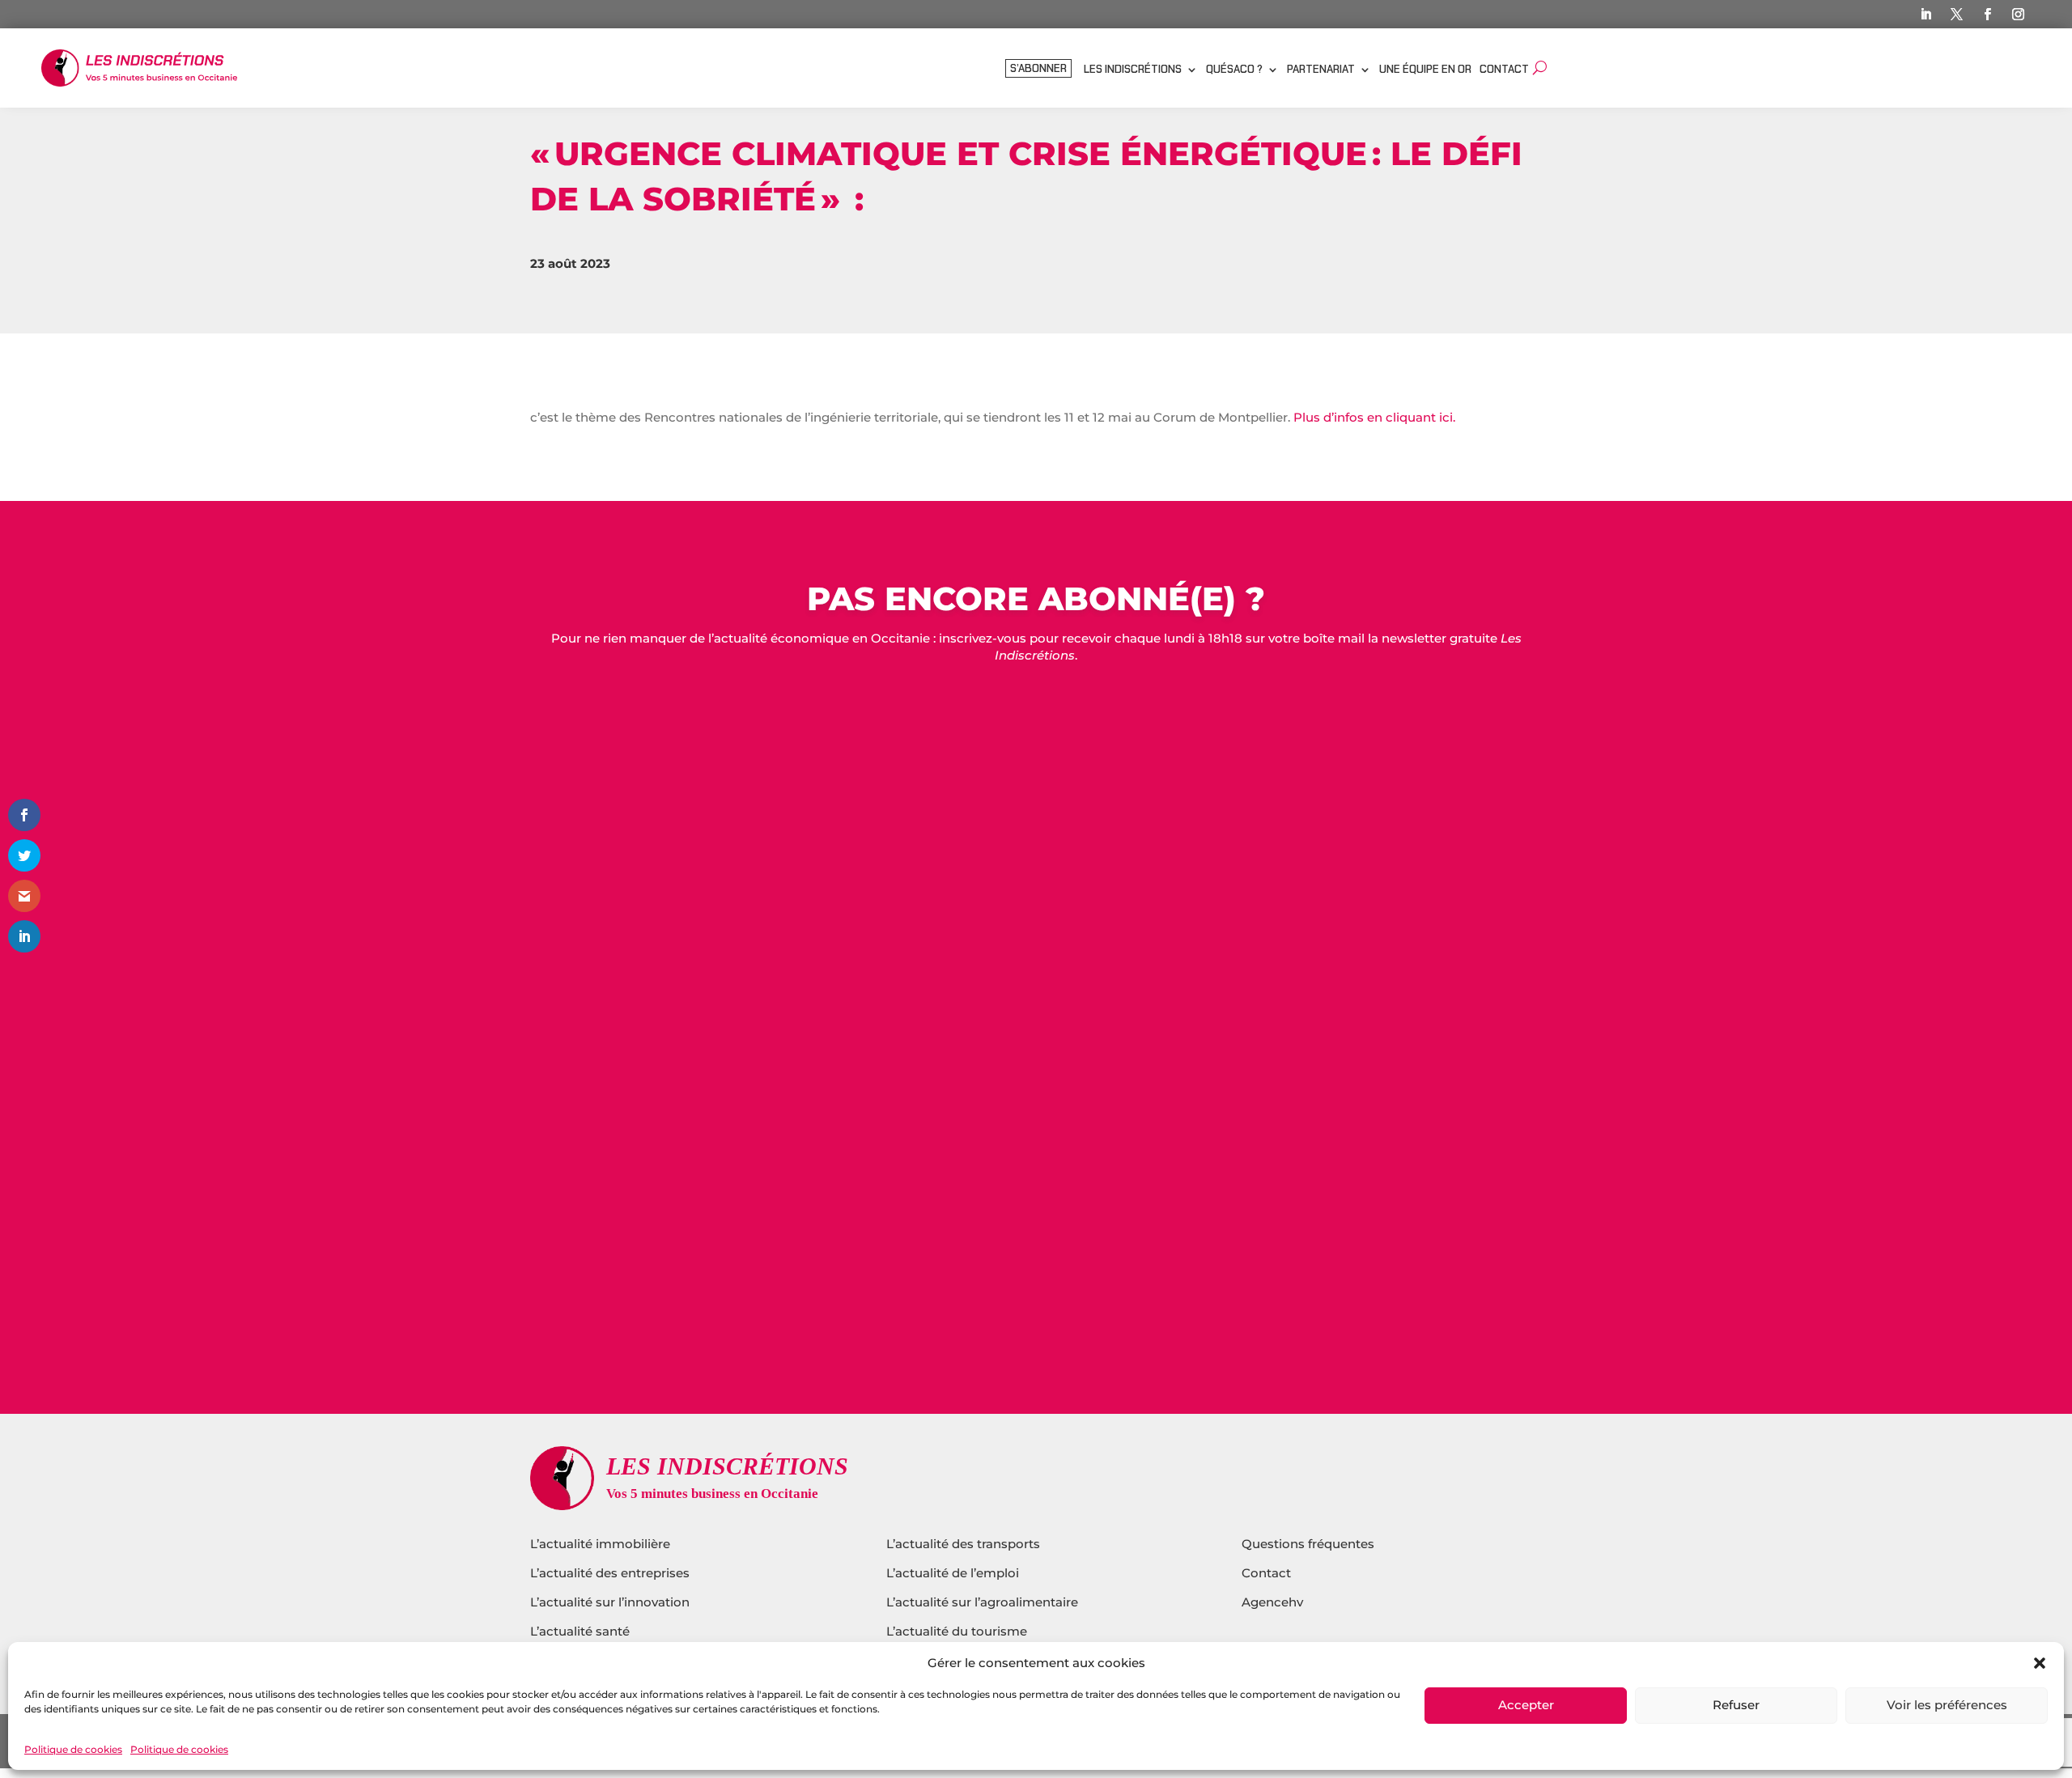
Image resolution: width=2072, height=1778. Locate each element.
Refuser (1736, 1706)
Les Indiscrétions (1133, 70)
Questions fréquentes (1308, 1544)
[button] (2040, 1663)
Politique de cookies (73, 1749)
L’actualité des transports (963, 1544)
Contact (1504, 70)
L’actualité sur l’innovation (610, 1602)
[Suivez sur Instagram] (2019, 15)
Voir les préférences (1947, 1706)
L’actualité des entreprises (610, 1573)
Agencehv (1272, 1602)
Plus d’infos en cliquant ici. (1374, 417)
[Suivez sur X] (1957, 15)
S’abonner (1038, 69)
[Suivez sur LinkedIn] (1926, 15)
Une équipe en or (1425, 70)
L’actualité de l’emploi (953, 1573)
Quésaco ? (1234, 70)
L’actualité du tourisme (957, 1631)
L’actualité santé (580, 1631)
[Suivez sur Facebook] (1988, 15)
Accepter (1526, 1706)
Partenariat (1321, 70)
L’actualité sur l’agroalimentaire (982, 1602)
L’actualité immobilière (602, 1544)
